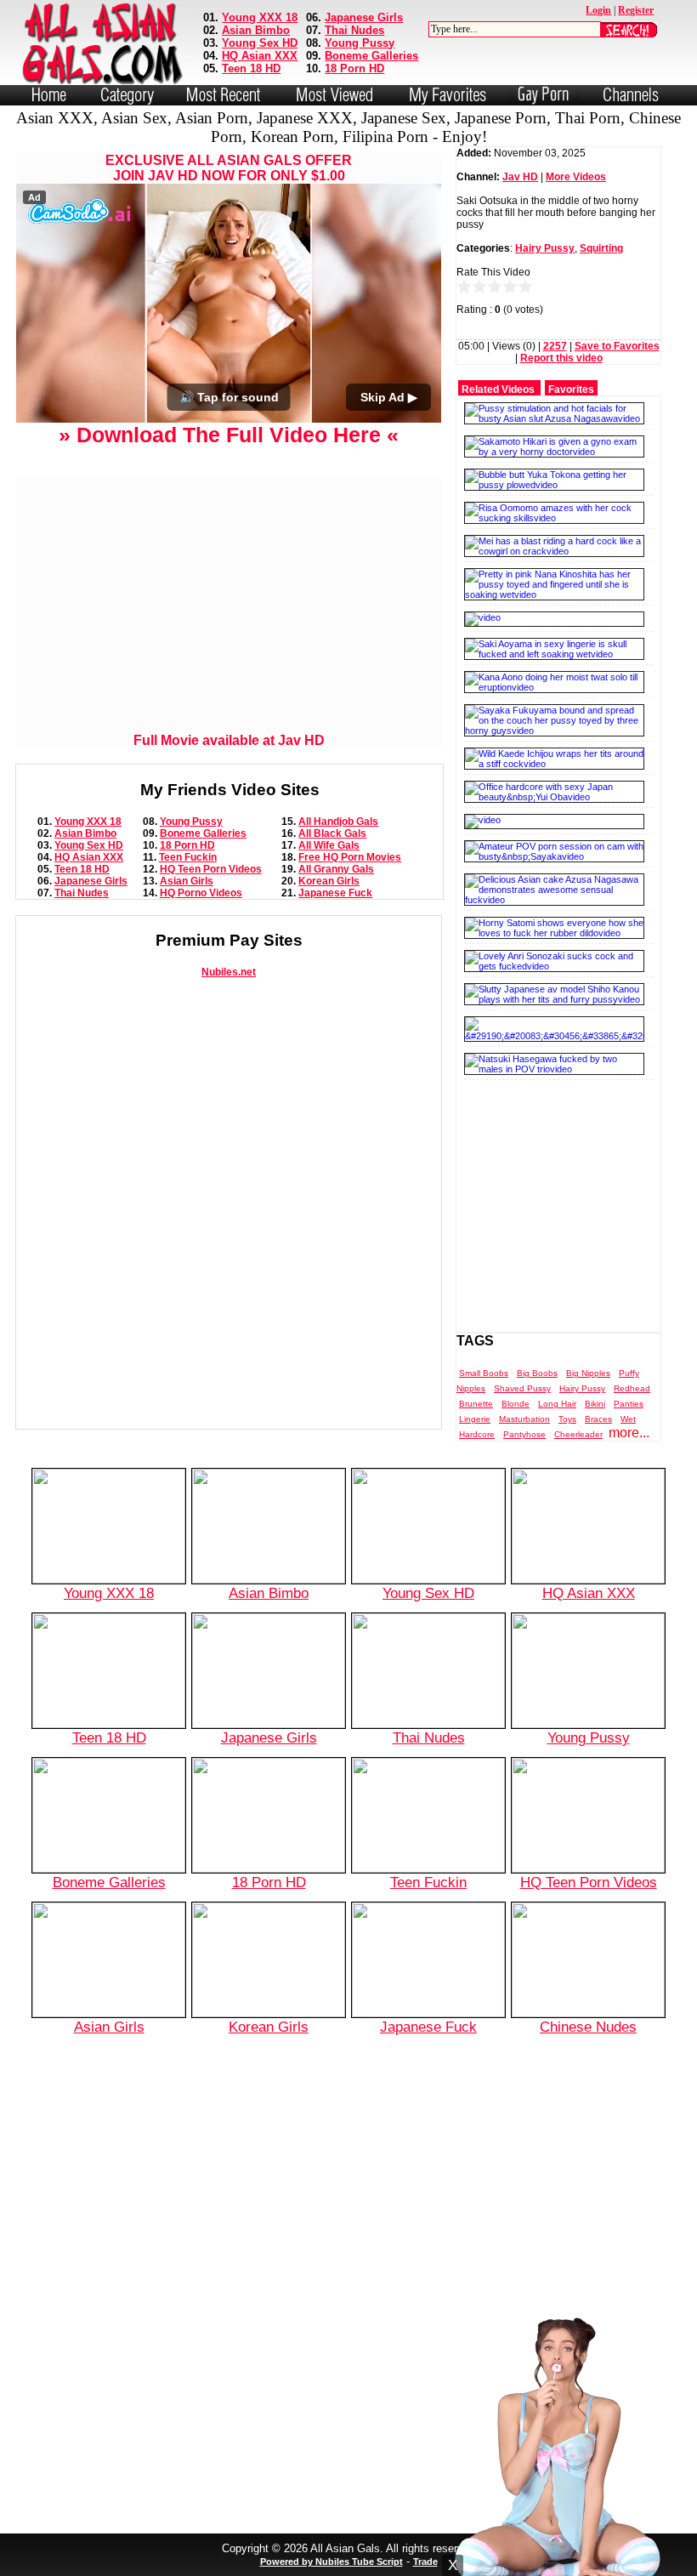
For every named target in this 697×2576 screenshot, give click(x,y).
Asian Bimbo (256, 30)
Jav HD (520, 177)
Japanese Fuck (335, 893)
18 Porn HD (354, 68)
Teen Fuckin (188, 857)
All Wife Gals (329, 845)
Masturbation (524, 1419)
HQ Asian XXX (260, 56)
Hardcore (477, 1434)
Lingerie (475, 1419)
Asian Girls (187, 881)
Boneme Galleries (371, 56)
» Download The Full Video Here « (229, 435)
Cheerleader (578, 1434)
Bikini (595, 1404)
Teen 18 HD (251, 68)
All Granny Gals (336, 869)
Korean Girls (329, 881)
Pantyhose (524, 1434)
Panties (629, 1404)
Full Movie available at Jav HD (229, 740)
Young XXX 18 (260, 17)
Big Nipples (588, 1373)
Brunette (476, 1404)
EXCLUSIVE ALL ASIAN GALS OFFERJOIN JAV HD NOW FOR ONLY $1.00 (229, 168)
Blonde (516, 1404)
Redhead (632, 1388)
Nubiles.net (229, 972)
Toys (567, 1419)
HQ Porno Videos (201, 893)
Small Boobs (484, 1373)
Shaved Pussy (522, 1388)
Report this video (561, 358)
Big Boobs (537, 1373)
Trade (425, 2562)
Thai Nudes (354, 30)
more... (629, 1433)
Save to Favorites (617, 346)
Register (636, 10)
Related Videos (498, 390)
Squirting (601, 248)
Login (598, 10)
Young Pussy (360, 43)
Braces (598, 1419)
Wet (628, 1419)
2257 (555, 346)
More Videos (576, 177)
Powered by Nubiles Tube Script (331, 2562)
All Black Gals (332, 833)
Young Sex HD (260, 43)
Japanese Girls (364, 17)
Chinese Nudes (588, 2027)
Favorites (571, 390)
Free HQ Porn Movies (350, 857)
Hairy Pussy (545, 248)
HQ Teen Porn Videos (211, 869)
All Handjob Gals (338, 822)
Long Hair (557, 1404)
